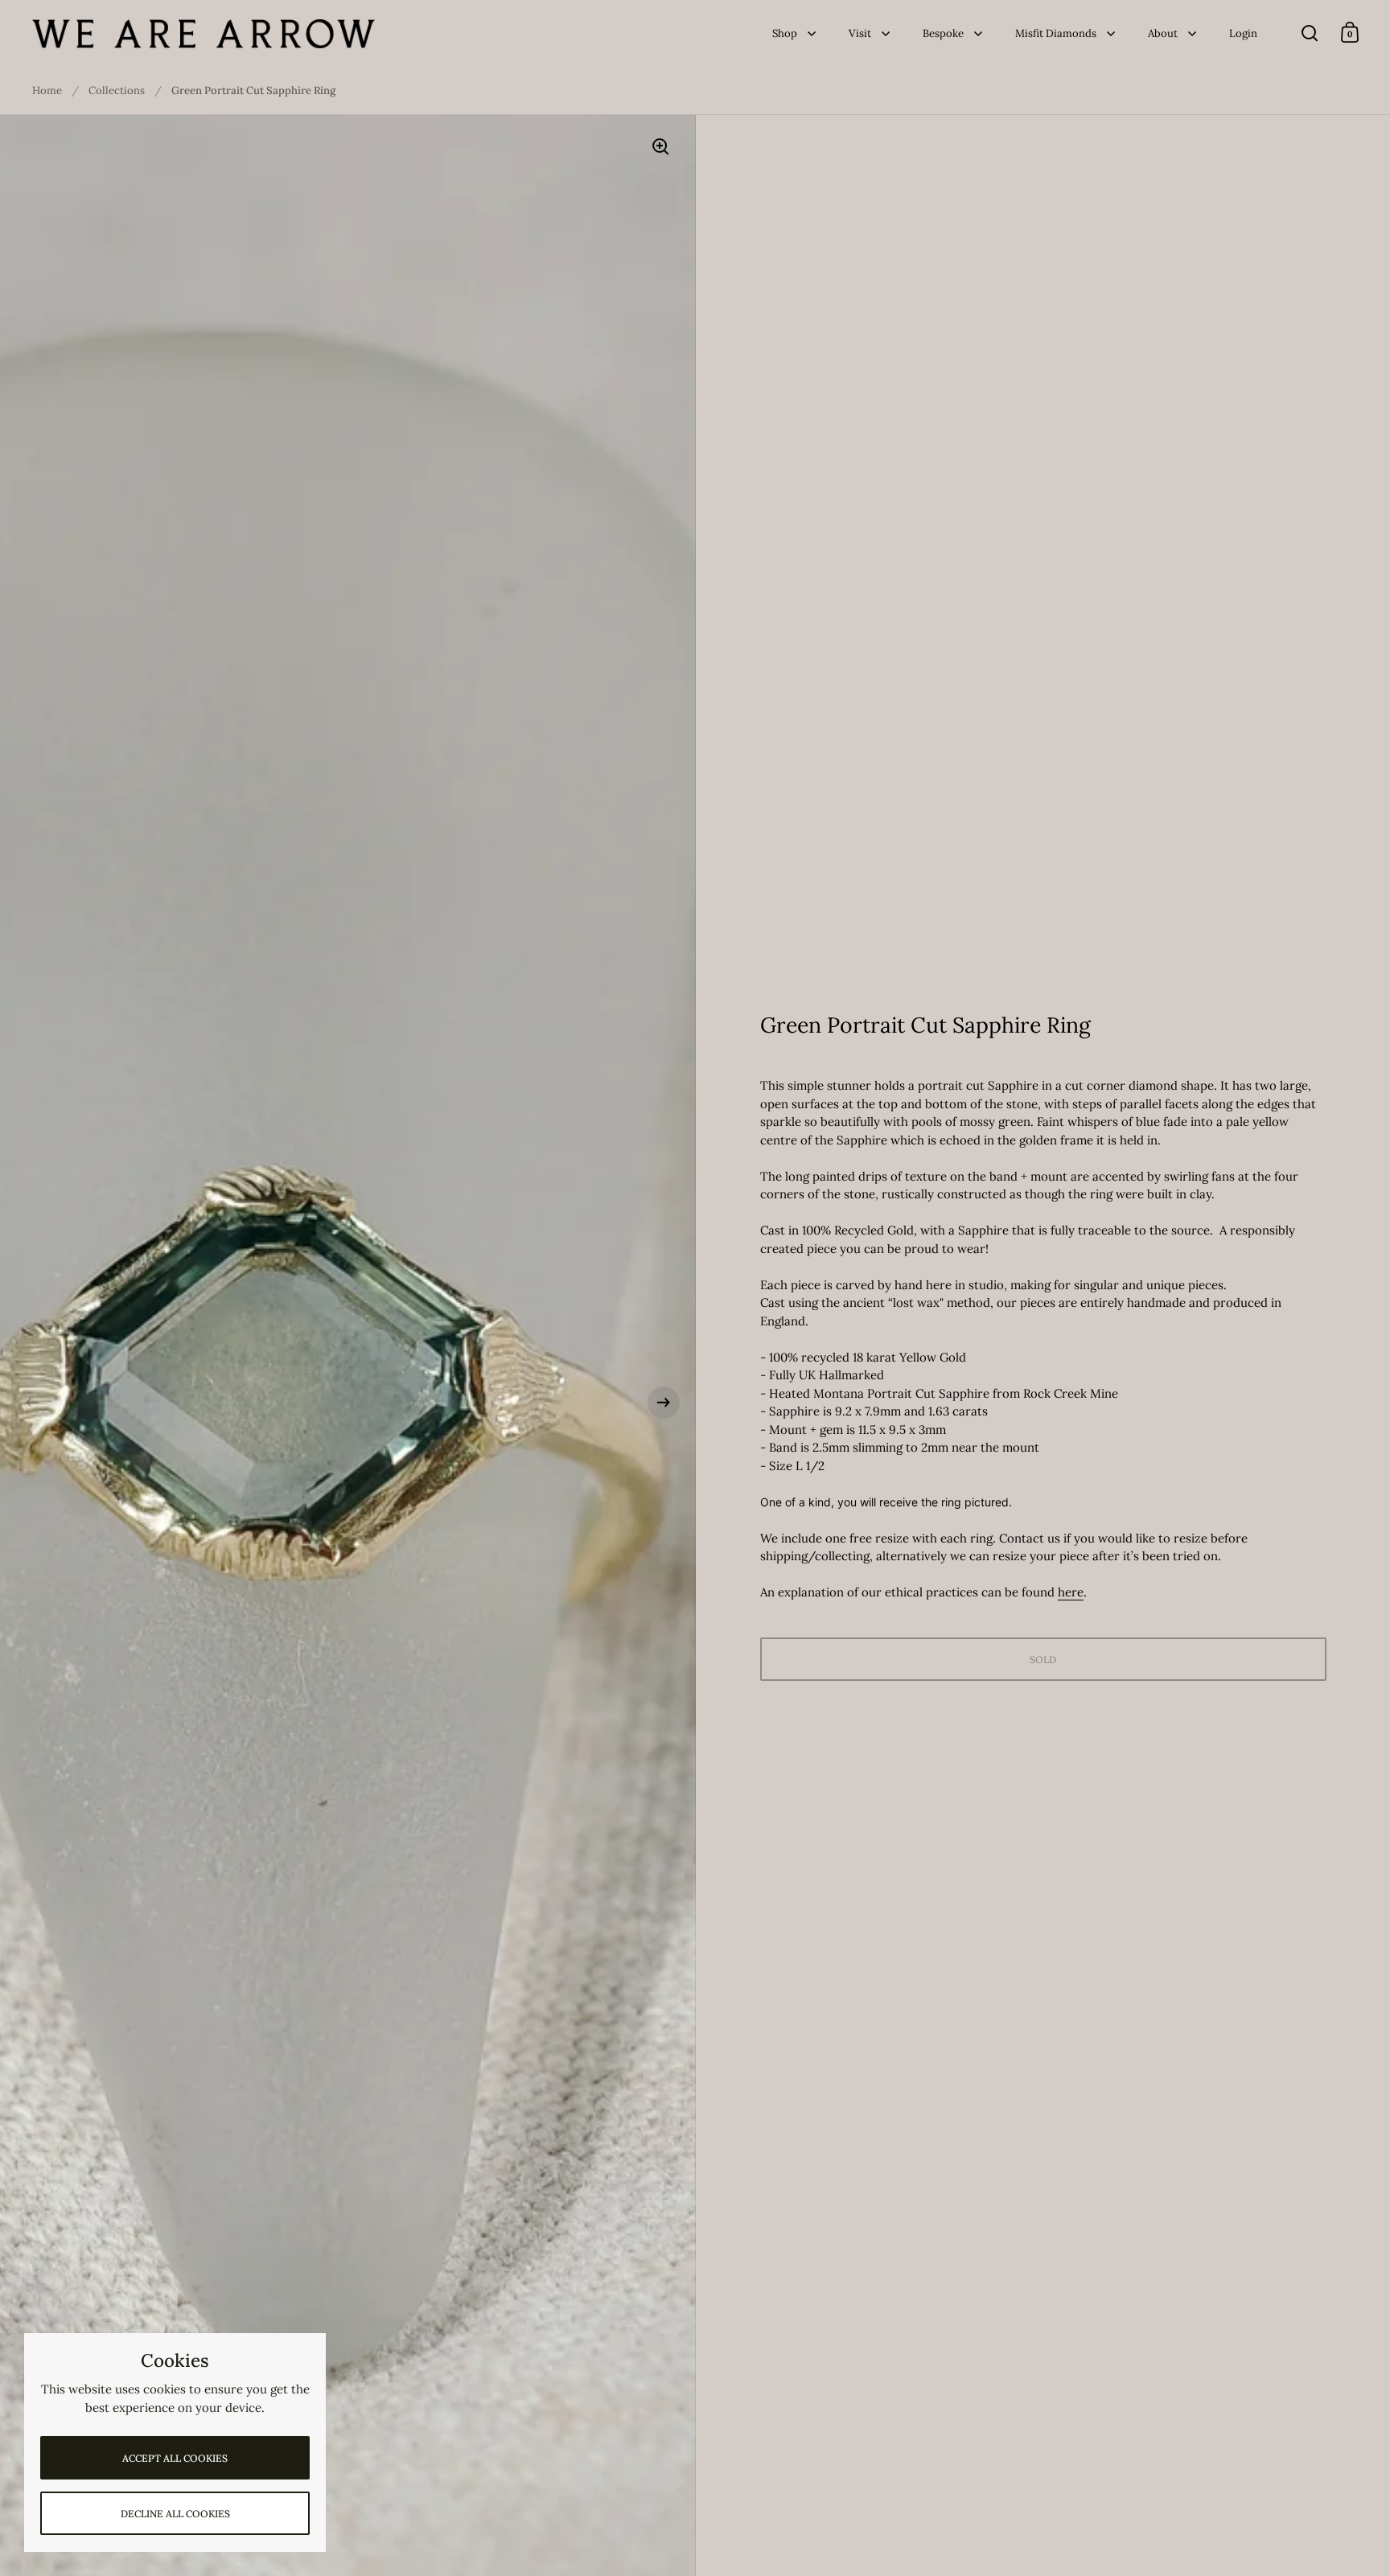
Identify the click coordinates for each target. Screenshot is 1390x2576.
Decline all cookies (175, 2514)
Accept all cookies (175, 2458)
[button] (32, 1403)
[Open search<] (1310, 33)
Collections (117, 90)
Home (47, 90)
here (1071, 1592)
